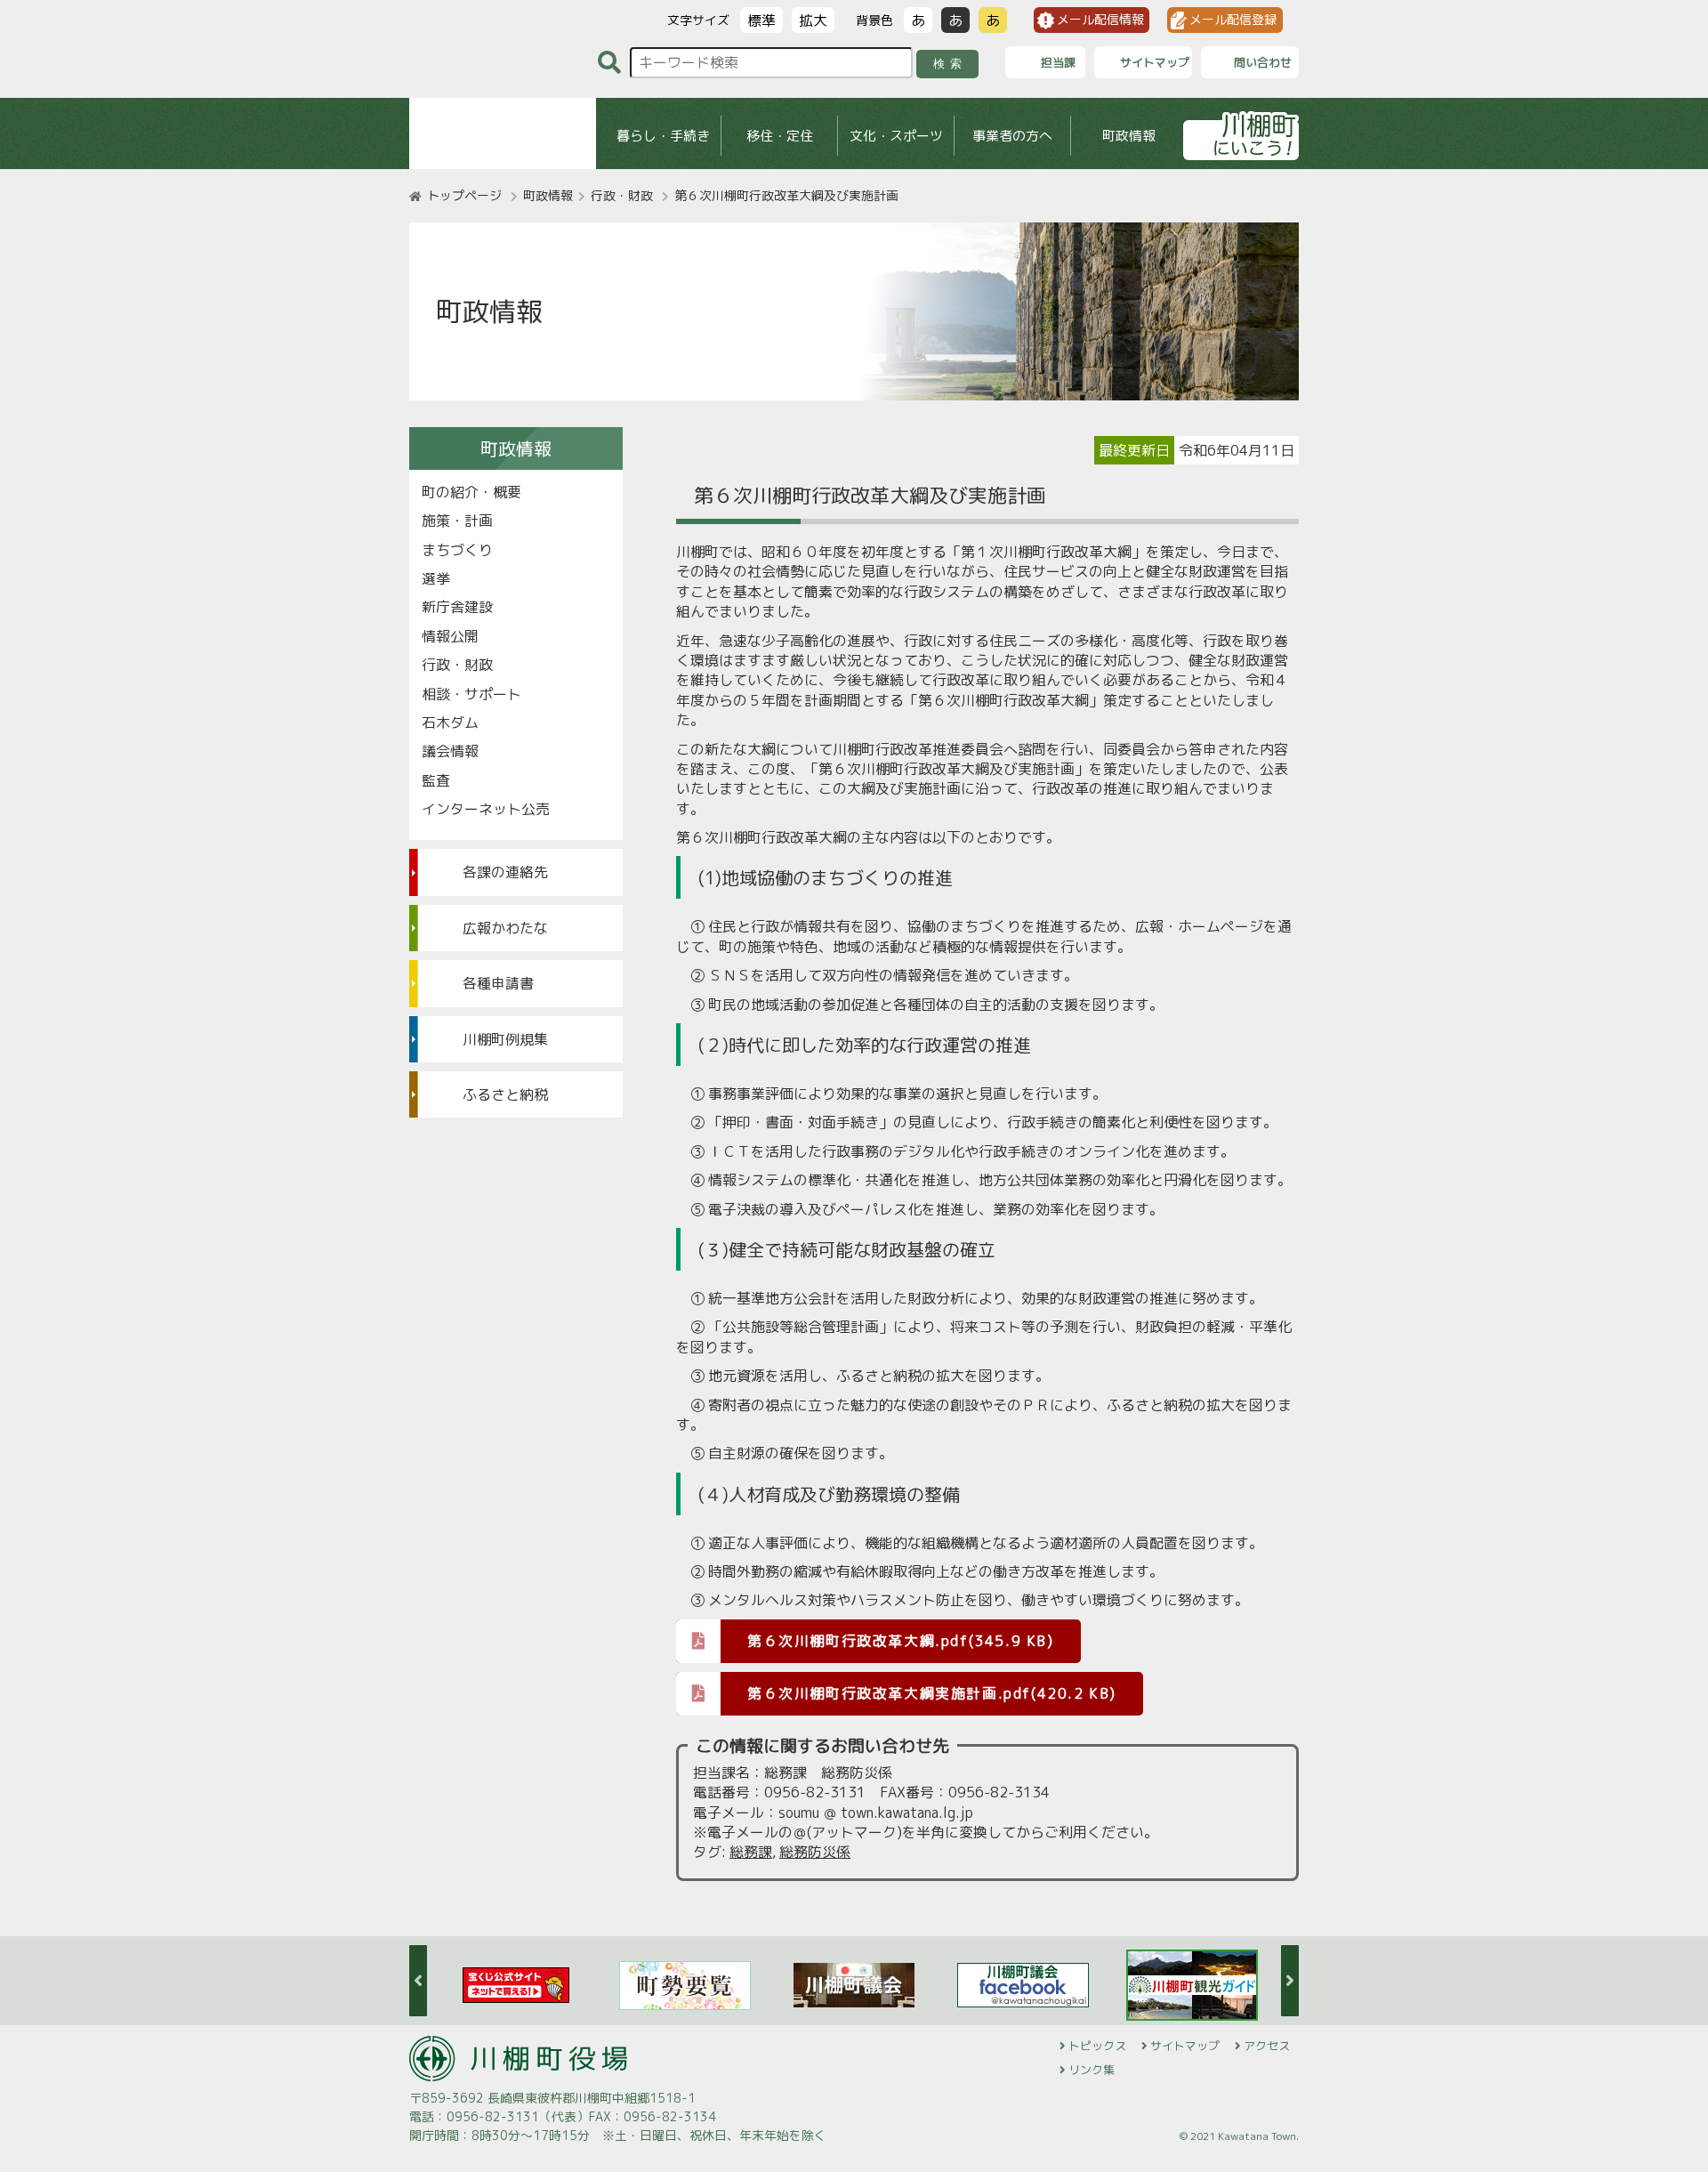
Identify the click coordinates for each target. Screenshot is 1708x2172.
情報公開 (450, 636)
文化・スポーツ (896, 136)
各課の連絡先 (505, 872)
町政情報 (1129, 136)
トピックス (1097, 2046)
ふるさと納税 (505, 1094)
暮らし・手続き (663, 136)
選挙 (436, 578)
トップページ (464, 195)
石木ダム (450, 723)
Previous (418, 1981)
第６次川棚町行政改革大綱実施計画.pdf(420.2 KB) (932, 1693)
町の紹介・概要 (471, 492)
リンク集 (1092, 2070)
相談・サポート (471, 694)
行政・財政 (622, 195)
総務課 (751, 1852)
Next (1290, 1981)
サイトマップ (1185, 2046)
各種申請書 (498, 983)
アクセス (1267, 2046)
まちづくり (457, 550)
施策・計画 (457, 521)
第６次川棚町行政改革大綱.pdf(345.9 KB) (901, 1641)
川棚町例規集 (505, 1039)
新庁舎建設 (457, 607)
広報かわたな (505, 928)
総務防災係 (815, 1852)
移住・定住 (780, 136)
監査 (436, 780)
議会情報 (450, 751)
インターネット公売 (486, 809)
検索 (951, 64)
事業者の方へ (1012, 136)
